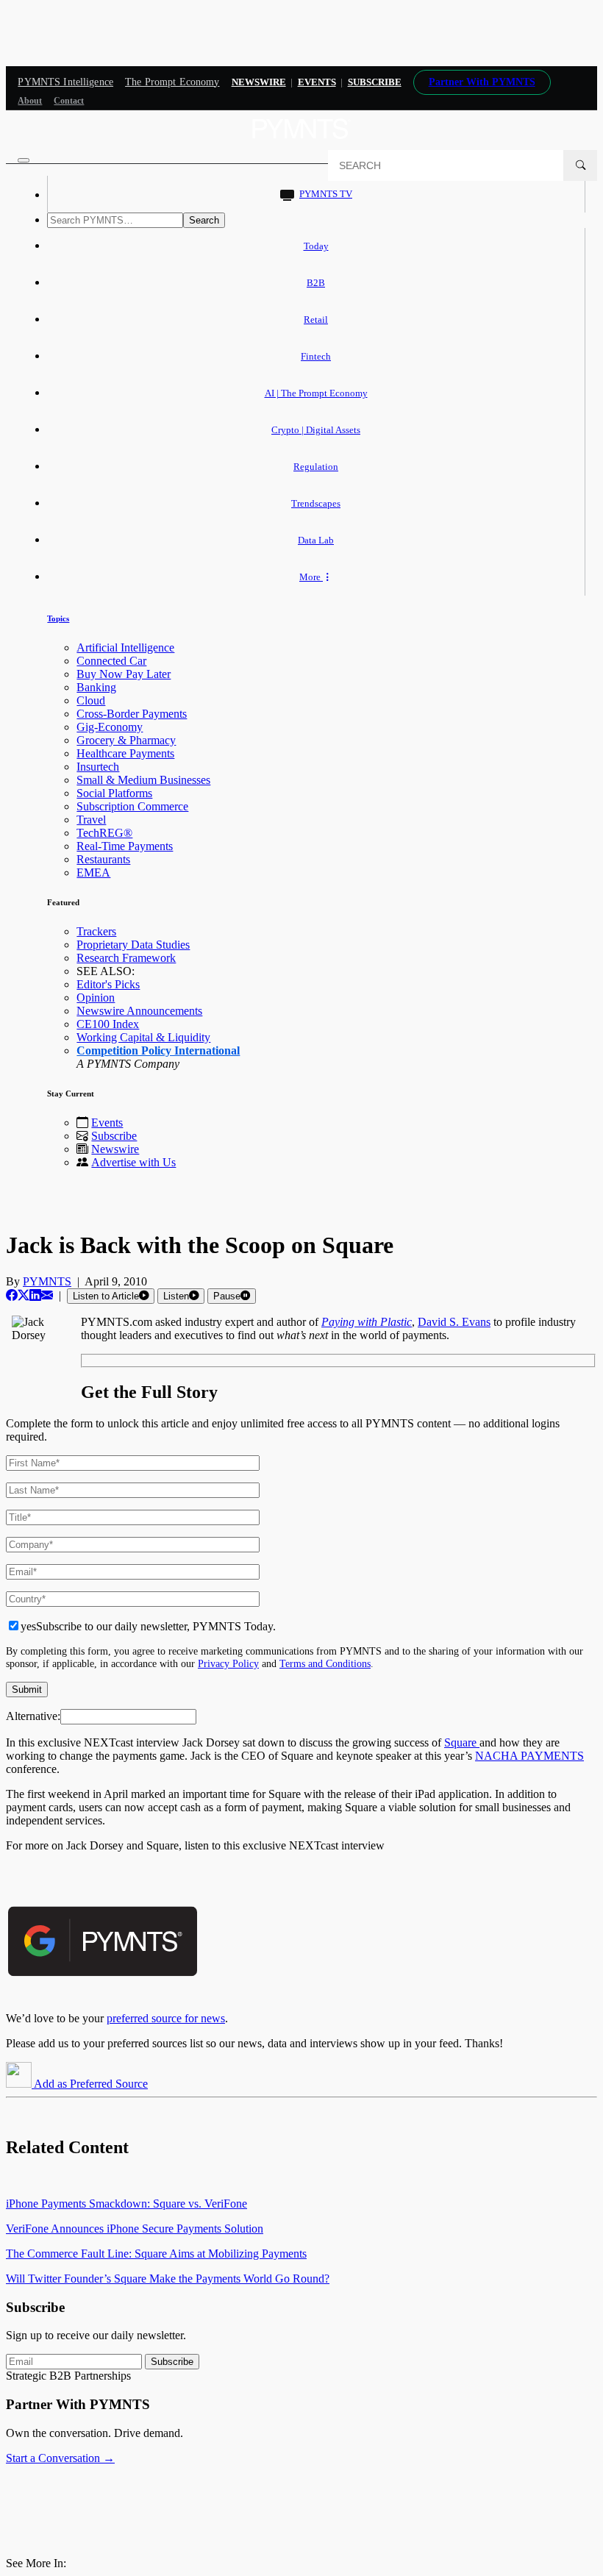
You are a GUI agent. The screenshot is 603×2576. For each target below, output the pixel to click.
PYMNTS (47, 1281)
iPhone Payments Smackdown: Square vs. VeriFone (126, 2204)
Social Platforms (114, 793)
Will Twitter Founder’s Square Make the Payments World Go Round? (168, 2279)
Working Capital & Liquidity (143, 1037)
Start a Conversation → (60, 2458)
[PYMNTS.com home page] (301, 143)
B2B (316, 283)
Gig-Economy (110, 727)
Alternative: (33, 1716)
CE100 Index (108, 1024)
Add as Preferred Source (90, 2084)
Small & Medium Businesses (143, 780)
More (311, 577)
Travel (91, 820)
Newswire (259, 82)
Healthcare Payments (125, 753)
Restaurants (103, 859)
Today (316, 246)
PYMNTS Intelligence (65, 82)
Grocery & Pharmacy (126, 740)
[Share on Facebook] (12, 1295)
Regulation (316, 467)
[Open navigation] (24, 160)
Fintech (316, 356)
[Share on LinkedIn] (35, 1295)
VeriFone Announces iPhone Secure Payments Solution (135, 2229)
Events (317, 82)
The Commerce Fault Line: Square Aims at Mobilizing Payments (156, 2254)
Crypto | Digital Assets (316, 430)
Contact (69, 101)
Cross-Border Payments (132, 714)
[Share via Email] (47, 1295)
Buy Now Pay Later (124, 674)
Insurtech (98, 767)
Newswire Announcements (139, 1011)
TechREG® (104, 833)
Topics (58, 618)
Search (204, 220)
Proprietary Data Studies (133, 945)
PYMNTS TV (326, 194)
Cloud (91, 700)
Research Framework (126, 958)
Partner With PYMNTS (482, 82)
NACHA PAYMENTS (529, 1756)
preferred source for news (166, 2018)
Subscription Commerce (132, 806)
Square (462, 1742)
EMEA (93, 873)
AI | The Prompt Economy (316, 393)
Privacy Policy (228, 1663)
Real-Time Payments (125, 846)
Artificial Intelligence (125, 647)
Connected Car (111, 661)
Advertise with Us (133, 1162)
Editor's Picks (108, 984)
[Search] (580, 165)
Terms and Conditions (325, 1663)
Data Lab (316, 540)
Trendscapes (316, 503)
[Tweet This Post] (24, 1295)
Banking (96, 687)
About (30, 101)
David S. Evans (454, 1322)
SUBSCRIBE (375, 82)
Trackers (96, 931)
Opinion (96, 998)
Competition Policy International (158, 1050)
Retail (316, 320)
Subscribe (114, 1136)
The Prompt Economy (172, 82)
